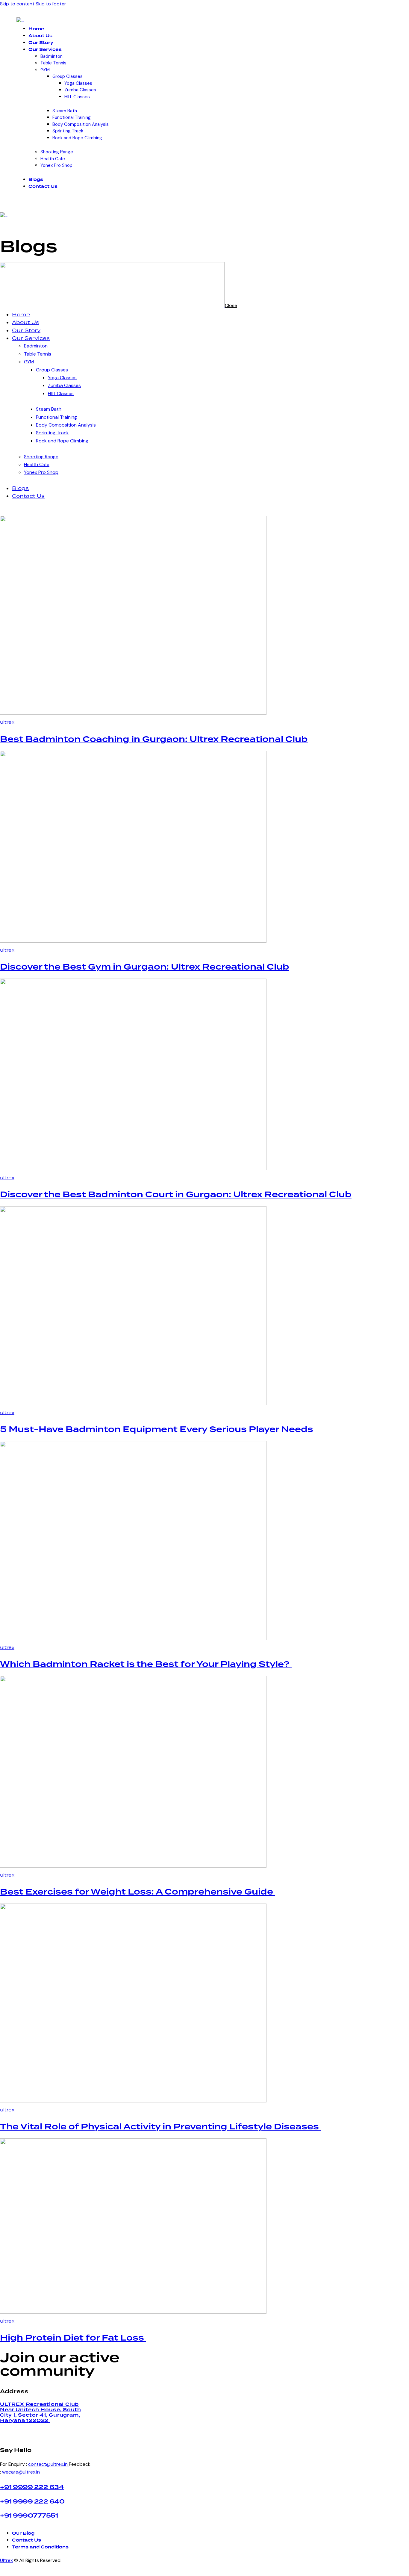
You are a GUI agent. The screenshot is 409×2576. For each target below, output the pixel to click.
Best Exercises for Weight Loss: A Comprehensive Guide (138, 1892)
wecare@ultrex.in (21, 2472)
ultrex (7, 722)
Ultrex (6, 2560)
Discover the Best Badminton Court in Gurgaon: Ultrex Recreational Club (176, 1195)
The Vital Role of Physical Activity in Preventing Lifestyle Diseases (160, 2127)
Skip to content (17, 4)
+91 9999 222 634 (32, 2487)
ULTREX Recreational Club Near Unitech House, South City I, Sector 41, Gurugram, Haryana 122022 (41, 2412)
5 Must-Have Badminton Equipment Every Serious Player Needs (158, 1430)
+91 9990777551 (29, 2516)
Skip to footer (51, 4)
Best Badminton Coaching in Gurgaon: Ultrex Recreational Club (154, 740)
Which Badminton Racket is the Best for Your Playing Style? (146, 1665)
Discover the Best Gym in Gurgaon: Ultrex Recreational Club (145, 967)
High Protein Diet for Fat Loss (73, 2338)
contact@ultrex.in (49, 2464)
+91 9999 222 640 (32, 2502)
